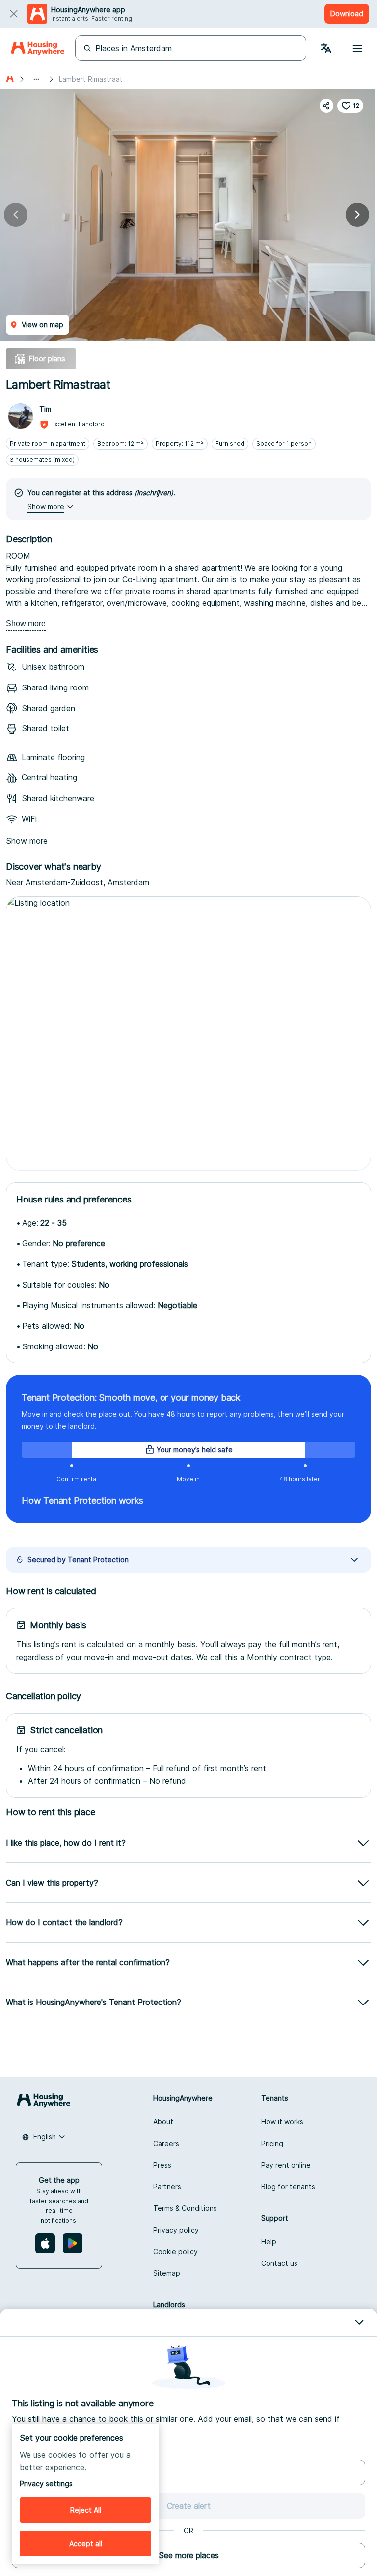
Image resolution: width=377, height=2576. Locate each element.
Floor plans (47, 358)
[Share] (326, 106)
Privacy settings (46, 2483)
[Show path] (36, 79)
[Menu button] (357, 48)
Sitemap (167, 2273)
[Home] (38, 48)
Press (162, 2165)
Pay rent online (286, 2165)
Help (269, 2242)
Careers (166, 2143)
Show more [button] (46, 506)
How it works (282, 2122)
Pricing (272, 2143)
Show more (26, 623)
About (163, 2122)
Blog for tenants (288, 2187)
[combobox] (44, 2137)
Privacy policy (176, 2230)
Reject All (86, 2510)
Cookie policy (175, 2251)
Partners (167, 2187)
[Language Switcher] (326, 48)
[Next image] (357, 215)
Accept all (86, 2543)
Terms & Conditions (185, 2208)
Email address (34, 2451)
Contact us (279, 2263)
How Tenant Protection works (82, 1501)
